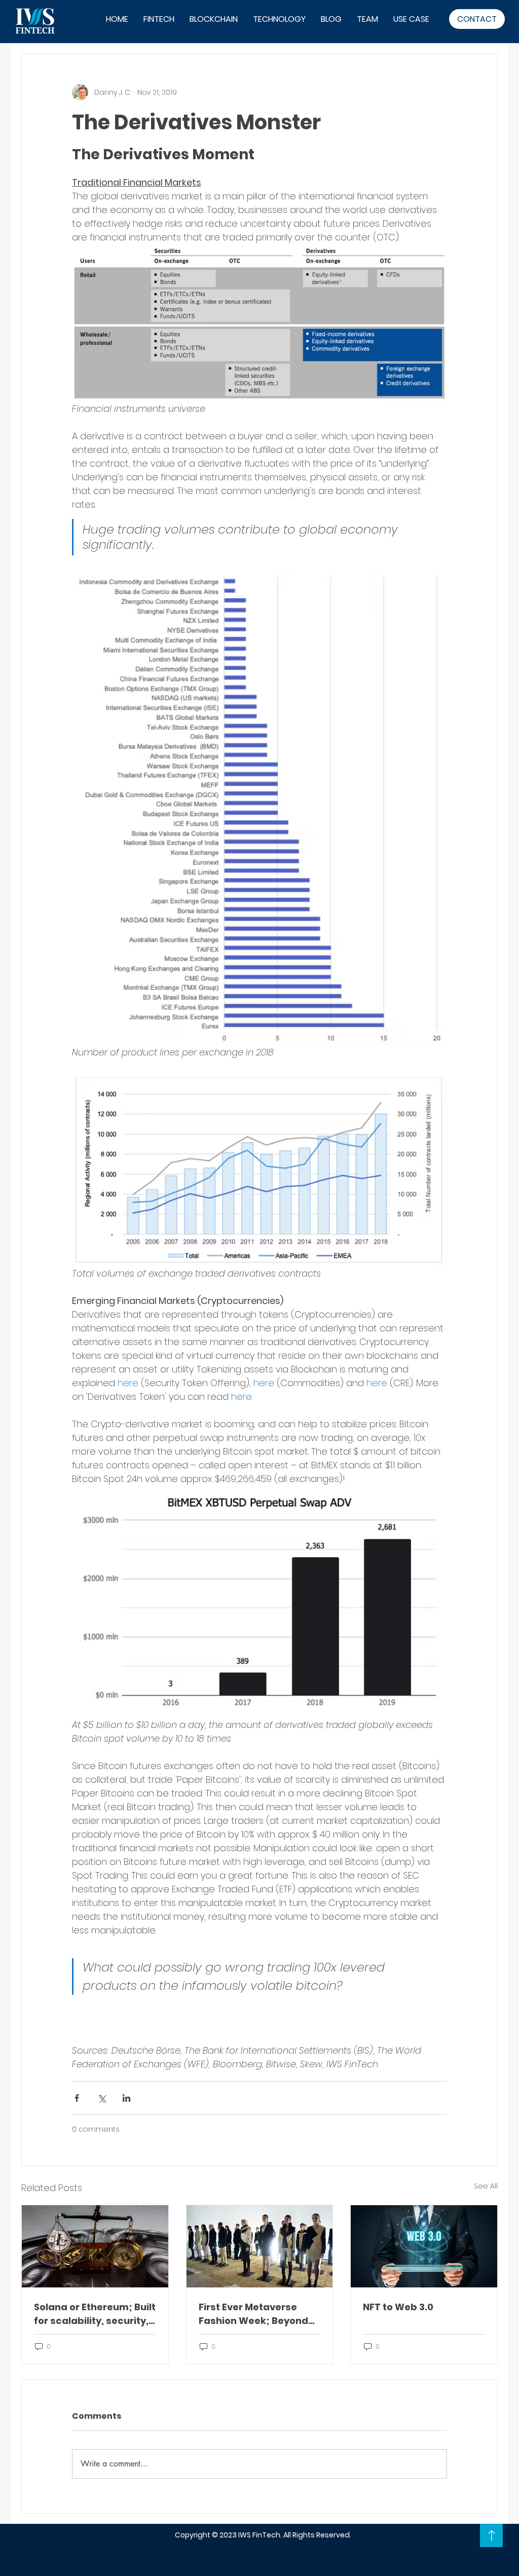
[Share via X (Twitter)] (102, 2098)
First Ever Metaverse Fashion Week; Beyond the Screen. (253, 2314)
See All (486, 2186)
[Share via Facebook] (77, 2098)
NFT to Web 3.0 (398, 2307)
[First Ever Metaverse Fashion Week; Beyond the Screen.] (260, 2246)
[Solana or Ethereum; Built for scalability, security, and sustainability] (95, 2246)
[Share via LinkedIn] (126, 2098)
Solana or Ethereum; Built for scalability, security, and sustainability (95, 2314)
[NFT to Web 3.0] (424, 2246)
